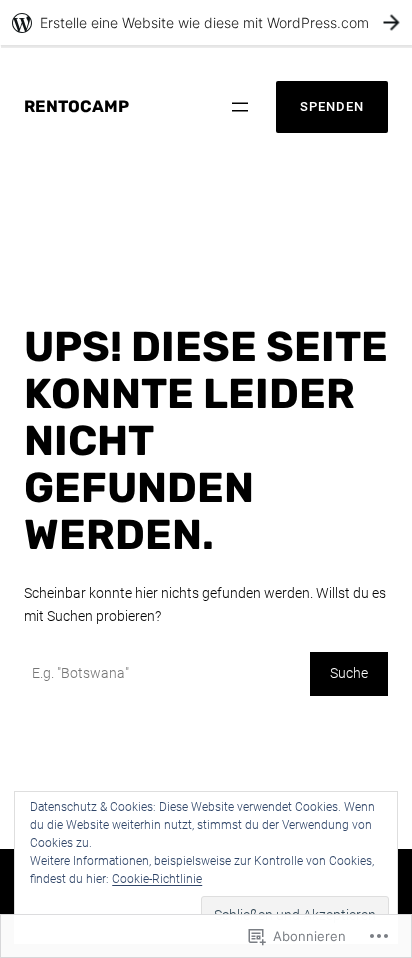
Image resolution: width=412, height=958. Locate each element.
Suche (349, 673)
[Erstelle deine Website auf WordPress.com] (206, 22)
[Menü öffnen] (240, 107)
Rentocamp (76, 106)
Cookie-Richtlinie (157, 879)
